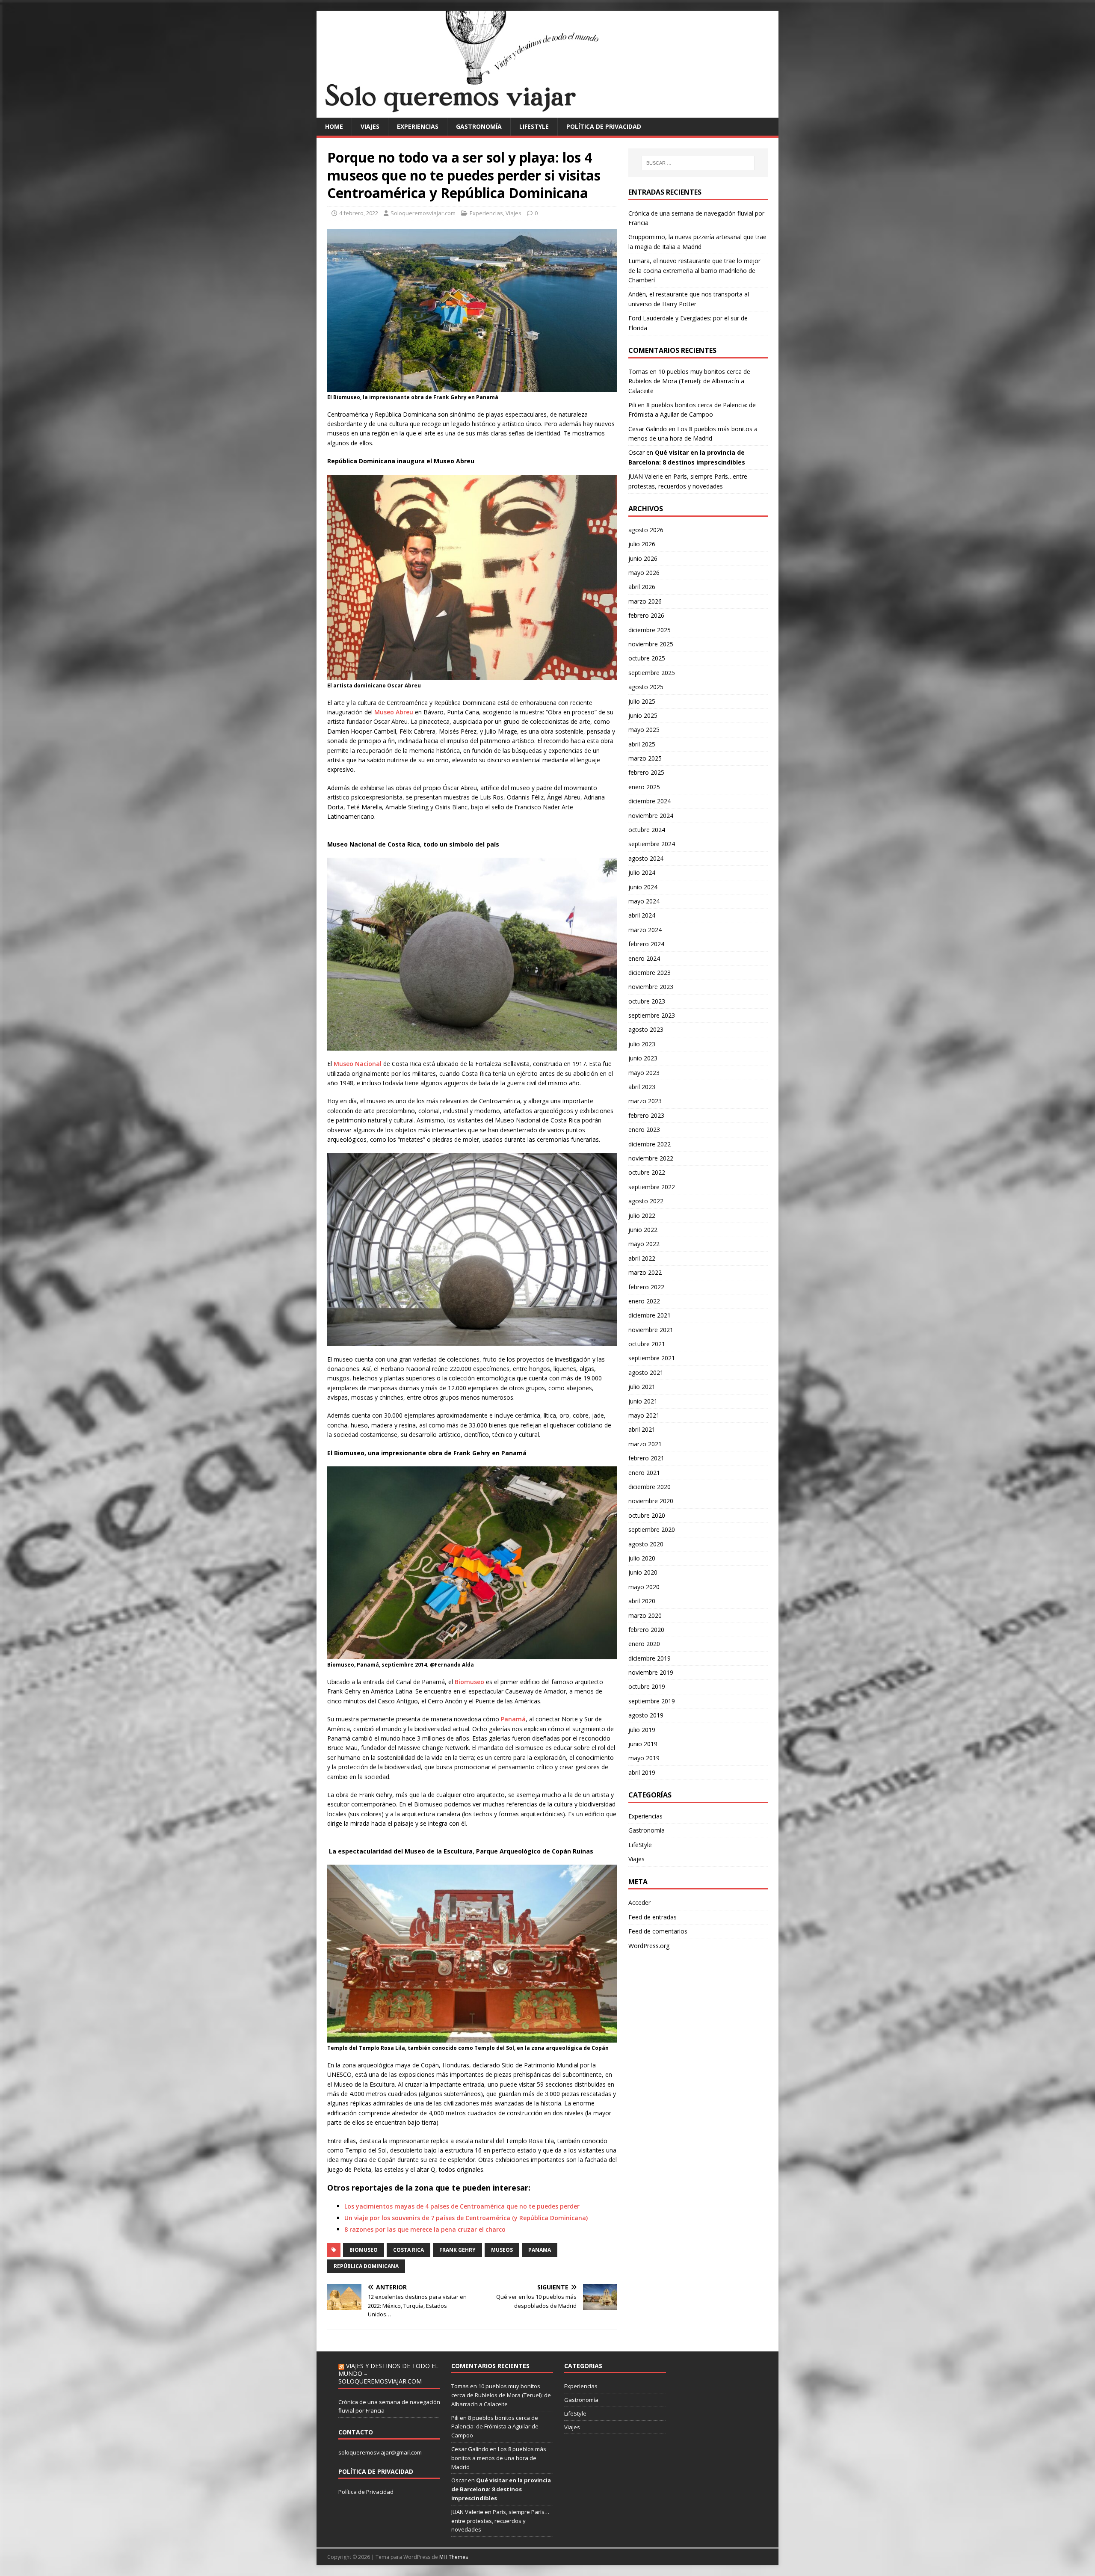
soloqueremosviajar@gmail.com (380, 2452)
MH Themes (454, 2557)
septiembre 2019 (652, 1701)
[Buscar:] (698, 163)
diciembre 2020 (650, 1487)
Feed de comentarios (658, 1931)
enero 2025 (644, 787)
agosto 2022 (646, 1201)
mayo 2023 (644, 1073)
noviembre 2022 (651, 1158)
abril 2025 (642, 744)
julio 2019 (642, 1730)
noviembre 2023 (651, 987)
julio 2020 (642, 1558)
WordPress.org (649, 1946)
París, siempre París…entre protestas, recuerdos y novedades (500, 2521)
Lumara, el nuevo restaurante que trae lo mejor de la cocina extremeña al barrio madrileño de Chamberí (694, 270)
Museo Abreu (394, 712)
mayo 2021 (644, 1415)
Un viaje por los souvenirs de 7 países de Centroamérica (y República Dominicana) (466, 2218)
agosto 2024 (646, 858)
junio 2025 (643, 715)
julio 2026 (642, 544)
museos (502, 2250)
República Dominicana (366, 2266)
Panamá (513, 1719)
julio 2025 (642, 701)
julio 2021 (642, 1387)
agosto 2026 (646, 530)
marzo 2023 (645, 1101)
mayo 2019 (644, 1758)
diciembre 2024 (650, 801)
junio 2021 (643, 1401)
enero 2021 (644, 1473)
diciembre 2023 (650, 973)
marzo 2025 (645, 758)
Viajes (370, 126)
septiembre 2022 (652, 1187)
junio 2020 (643, 1572)
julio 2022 (642, 1215)
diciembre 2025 (650, 630)
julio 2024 (642, 872)
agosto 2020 (646, 1544)
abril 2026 (642, 587)
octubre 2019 (647, 1686)
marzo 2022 (645, 1272)
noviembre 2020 (651, 1501)
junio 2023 (643, 1058)
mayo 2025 (644, 730)
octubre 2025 (647, 658)
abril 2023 (642, 1087)
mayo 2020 (644, 1587)
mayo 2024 (644, 901)
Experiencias (418, 126)
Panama (540, 2250)
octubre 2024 (647, 830)
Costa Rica (408, 2250)
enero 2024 (644, 958)
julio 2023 (642, 1044)
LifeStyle (534, 126)
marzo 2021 (645, 1444)
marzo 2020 (645, 1615)
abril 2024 (642, 915)
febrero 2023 (646, 1115)
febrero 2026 (646, 615)
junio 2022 (643, 1230)
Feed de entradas (653, 1917)
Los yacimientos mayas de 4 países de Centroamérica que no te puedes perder (462, 2206)
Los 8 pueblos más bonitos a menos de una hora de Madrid (499, 2458)
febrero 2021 (646, 1458)
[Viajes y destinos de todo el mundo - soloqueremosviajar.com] (547, 112)
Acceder (639, 1902)
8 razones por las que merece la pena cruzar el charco (425, 2229)
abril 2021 (642, 1429)
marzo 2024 (645, 930)
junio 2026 (643, 558)
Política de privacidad (604, 126)
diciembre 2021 (650, 1315)
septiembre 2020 (652, 1529)
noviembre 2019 (651, 1672)
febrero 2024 (646, 944)
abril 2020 (642, 1601)
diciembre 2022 (650, 1144)
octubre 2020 (647, 1515)
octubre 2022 (647, 1172)
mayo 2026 (644, 573)
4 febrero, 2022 (359, 213)
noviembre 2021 (651, 1330)
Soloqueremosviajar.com (423, 213)
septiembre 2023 (652, 1015)
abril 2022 (642, 1258)
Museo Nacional (358, 1064)
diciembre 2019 (650, 1658)
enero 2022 (644, 1301)
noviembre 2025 (651, 644)
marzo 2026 (645, 601)
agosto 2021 (646, 1372)
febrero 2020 (646, 1630)
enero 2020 (644, 1644)
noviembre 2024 (651, 816)
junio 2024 (643, 887)
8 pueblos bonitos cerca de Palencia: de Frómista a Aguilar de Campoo (495, 2427)
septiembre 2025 (652, 673)
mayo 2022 (644, 1244)
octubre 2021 (647, 1344)
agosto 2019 (646, 1715)
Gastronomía (479, 126)
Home (334, 126)
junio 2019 (643, 1744)
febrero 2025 (646, 772)
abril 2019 (642, 1772)
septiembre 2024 (652, 844)
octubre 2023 (647, 1001)
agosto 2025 (646, 687)
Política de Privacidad (366, 2492)
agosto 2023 (646, 1029)
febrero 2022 (646, 1287)
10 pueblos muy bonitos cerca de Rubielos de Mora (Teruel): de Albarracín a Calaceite (689, 381)
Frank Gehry (457, 2250)
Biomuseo (469, 1682)
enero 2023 (644, 1130)
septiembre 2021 (652, 1358)
